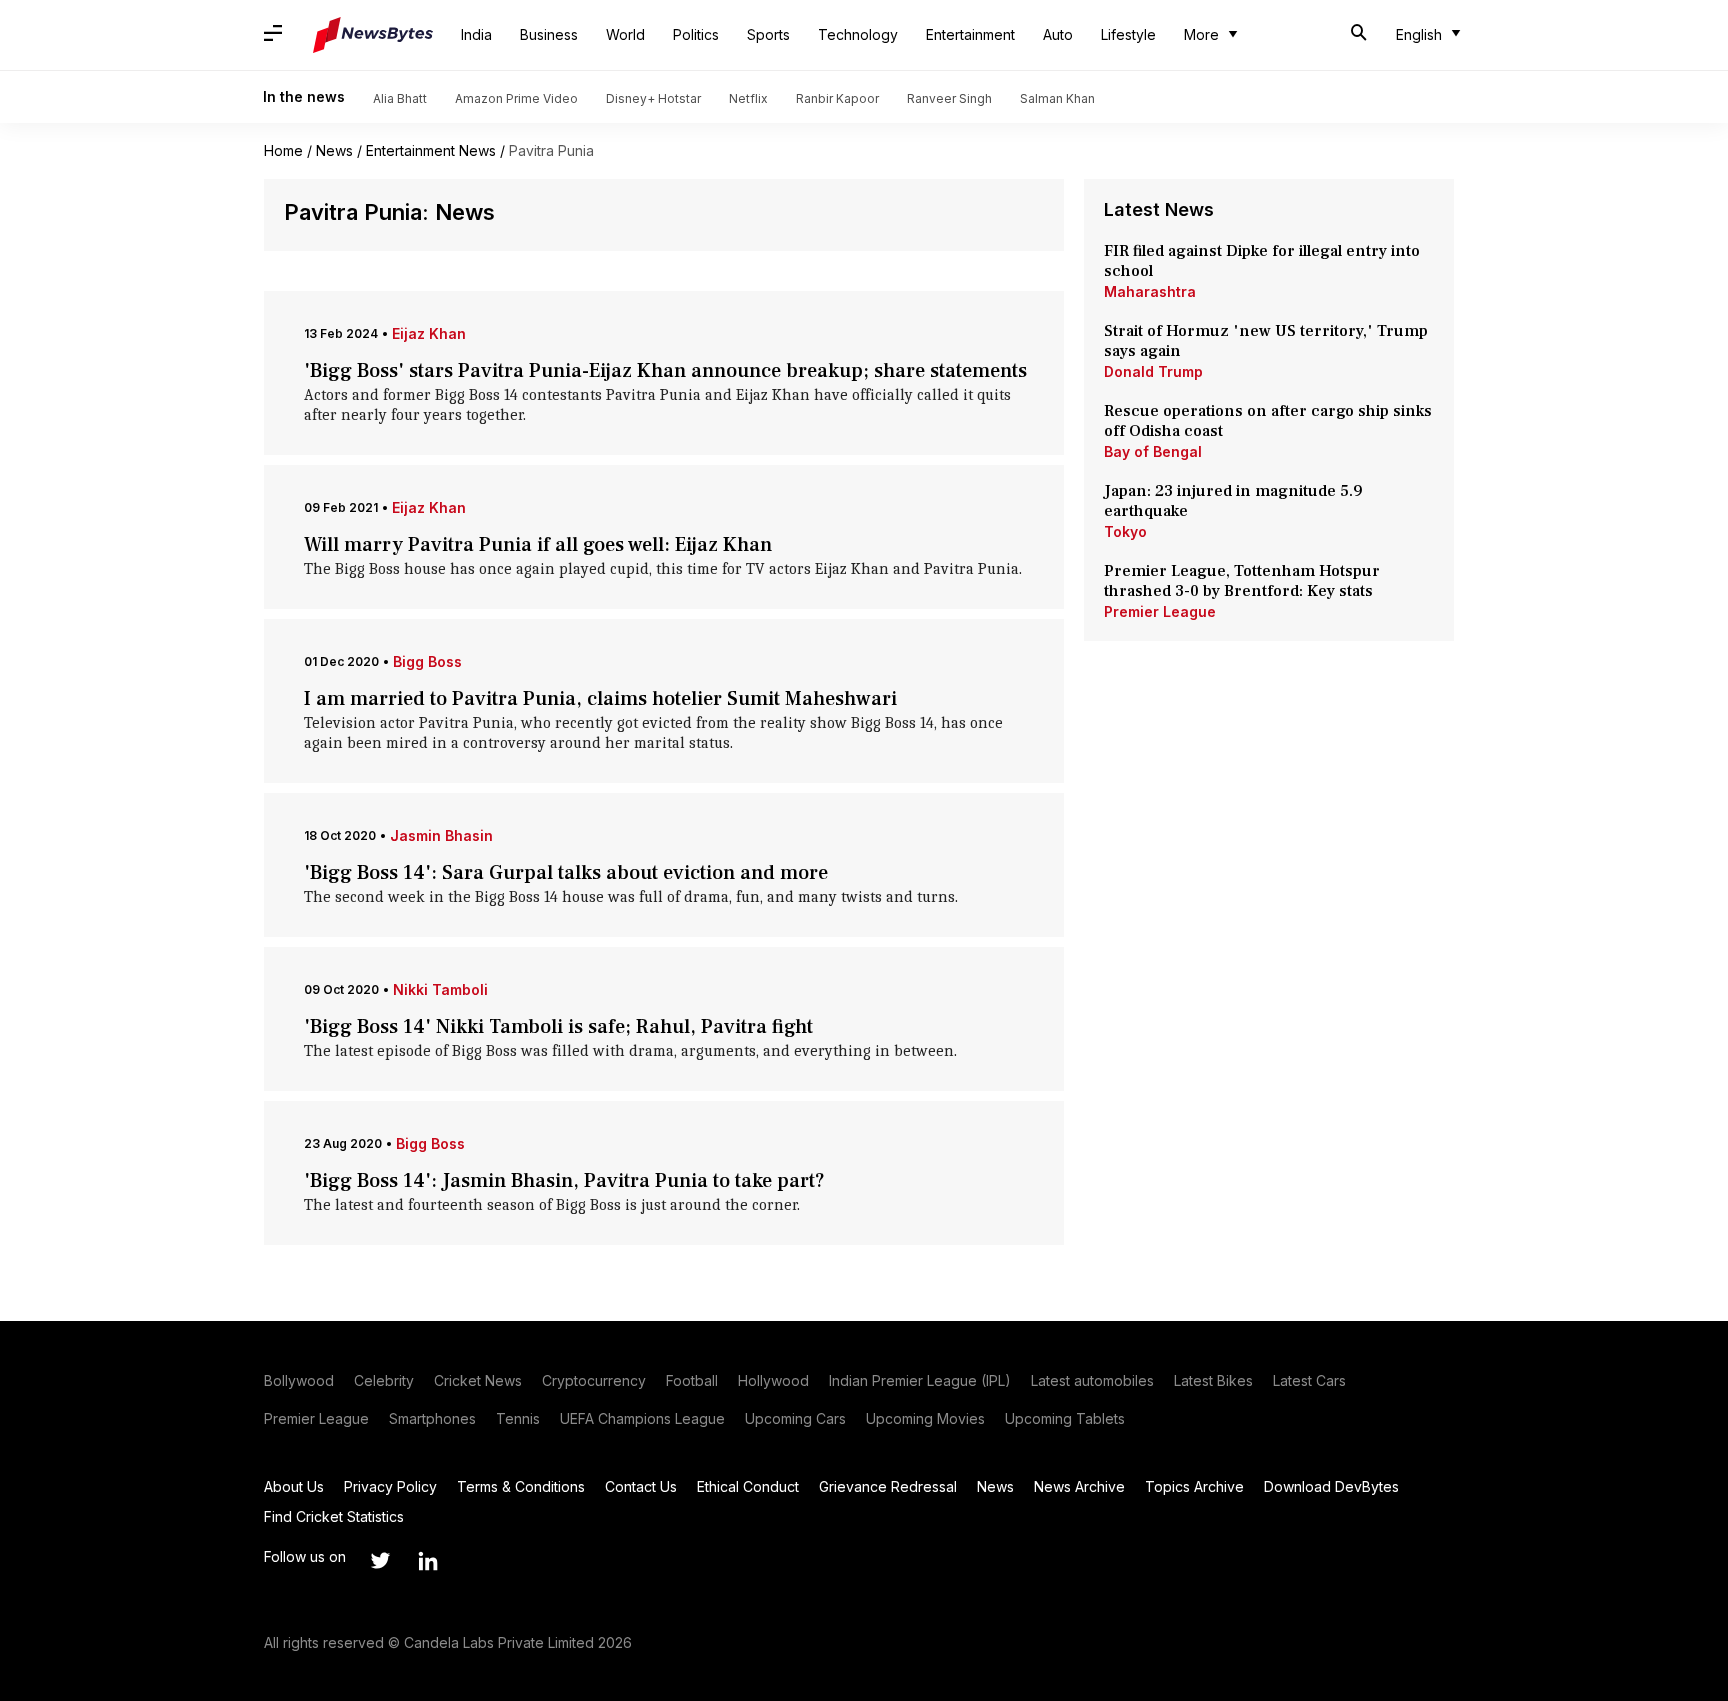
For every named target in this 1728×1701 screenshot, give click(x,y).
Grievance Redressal (888, 1486)
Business (549, 34)
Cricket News (478, 1380)
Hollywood (773, 1380)
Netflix (748, 98)
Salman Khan (1057, 98)
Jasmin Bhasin (441, 835)
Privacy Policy (390, 1486)
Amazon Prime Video (516, 98)
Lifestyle (1128, 34)
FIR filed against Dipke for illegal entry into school (1262, 261)
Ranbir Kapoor (837, 98)
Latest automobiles (1092, 1380)
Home (283, 150)
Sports (768, 34)
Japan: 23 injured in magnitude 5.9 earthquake (1233, 501)
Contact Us (641, 1486)
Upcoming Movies (925, 1418)
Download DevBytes (1331, 1486)
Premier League (1160, 611)
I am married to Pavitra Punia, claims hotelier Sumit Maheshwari (600, 699)
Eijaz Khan (429, 333)
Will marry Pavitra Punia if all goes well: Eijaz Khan (538, 545)
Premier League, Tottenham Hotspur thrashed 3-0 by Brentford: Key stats (1242, 581)
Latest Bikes (1213, 1380)
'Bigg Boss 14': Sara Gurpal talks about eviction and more (566, 873)
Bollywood (299, 1380)
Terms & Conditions (521, 1486)
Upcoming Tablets (1065, 1418)
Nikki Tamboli (440, 989)
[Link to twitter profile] (380, 1561)
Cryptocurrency (594, 1380)
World (625, 34)
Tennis (518, 1418)
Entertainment (970, 34)
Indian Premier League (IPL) (920, 1380)
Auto (1058, 34)
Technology (858, 34)
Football (692, 1380)
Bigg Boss (427, 661)
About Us (294, 1486)
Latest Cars (1309, 1380)
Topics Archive (1194, 1486)
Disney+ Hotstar (653, 98)
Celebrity (384, 1380)
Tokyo (1125, 531)
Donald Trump (1153, 371)
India (476, 34)
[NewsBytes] (373, 35)
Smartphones (432, 1418)
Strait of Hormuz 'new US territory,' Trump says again (1266, 341)
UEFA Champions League (642, 1418)
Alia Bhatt (400, 98)
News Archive (1079, 1486)
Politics (696, 34)
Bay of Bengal (1153, 451)
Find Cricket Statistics (334, 1516)
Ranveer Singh (949, 98)
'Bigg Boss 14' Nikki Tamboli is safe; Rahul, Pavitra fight (558, 1027)
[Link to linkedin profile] (428, 1561)
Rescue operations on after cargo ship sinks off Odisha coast (1268, 421)
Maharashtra (1150, 291)
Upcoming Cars (795, 1418)
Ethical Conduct (748, 1486)
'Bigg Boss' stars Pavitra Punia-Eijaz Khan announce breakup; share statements (665, 371)
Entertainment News (431, 150)
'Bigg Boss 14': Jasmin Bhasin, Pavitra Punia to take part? (564, 1181)
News (334, 150)
